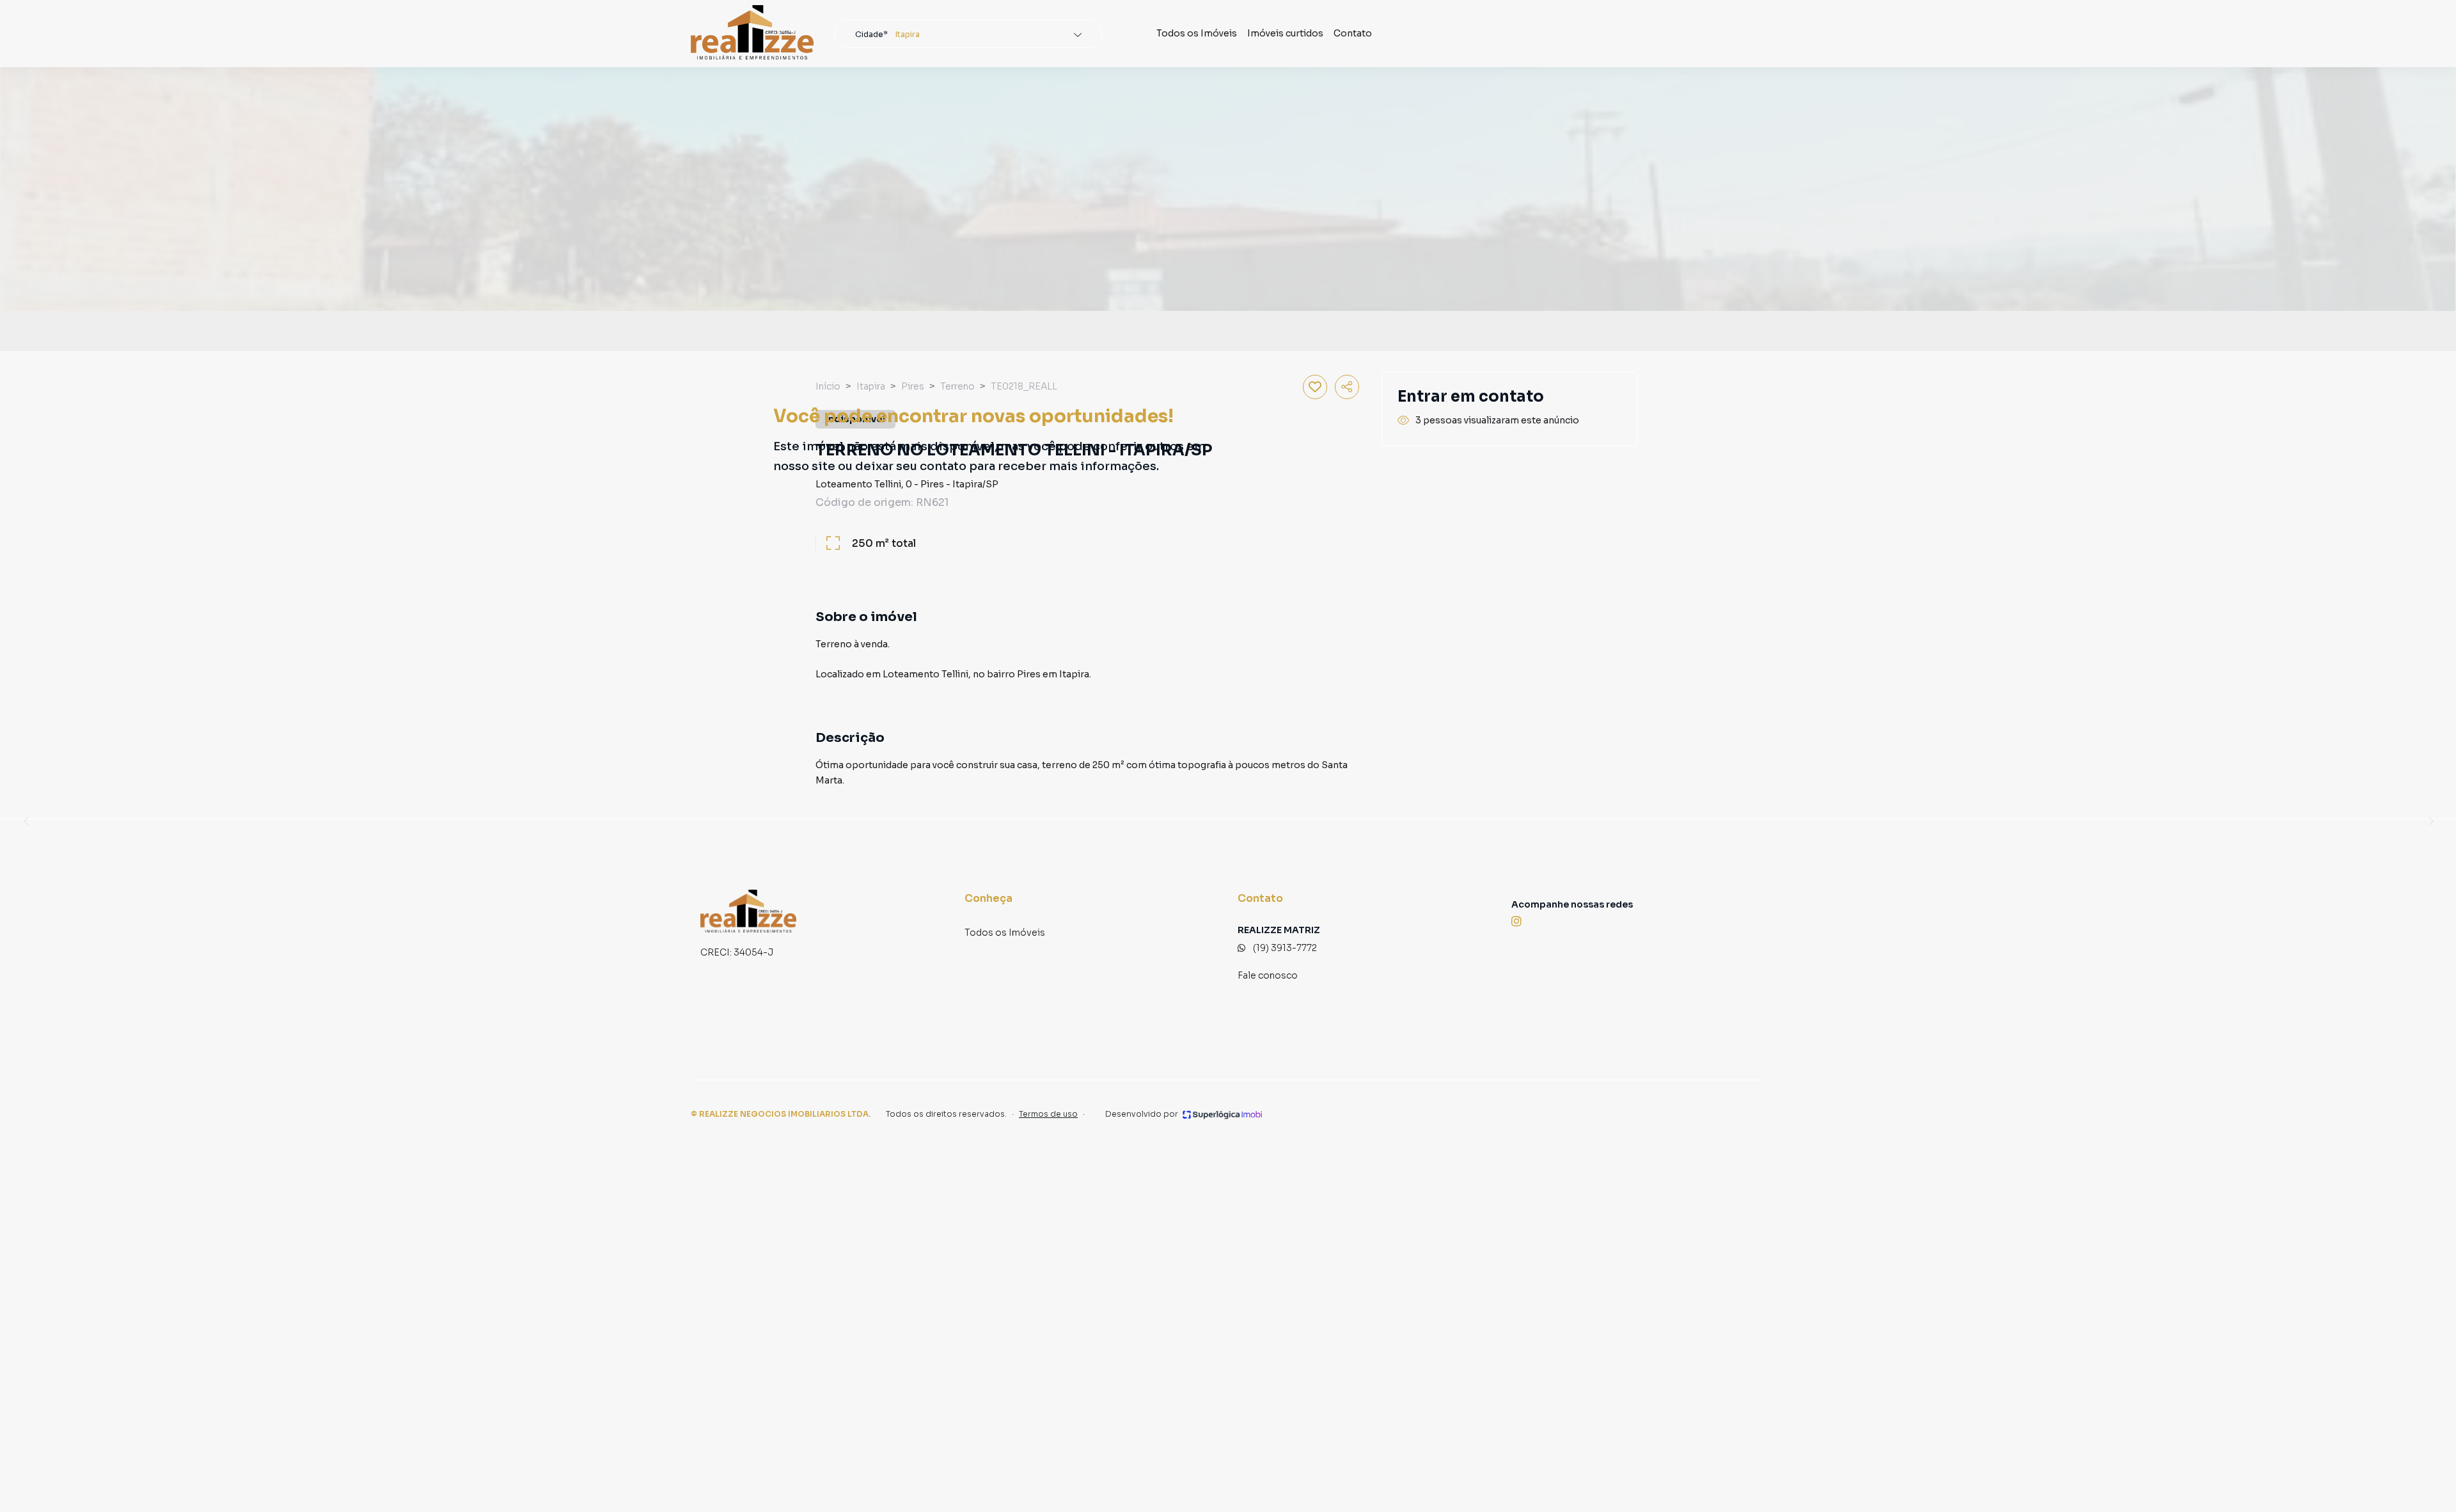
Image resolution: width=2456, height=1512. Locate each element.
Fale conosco (1268, 975)
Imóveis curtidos (1285, 33)
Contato (1353, 33)
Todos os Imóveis (1197, 33)
